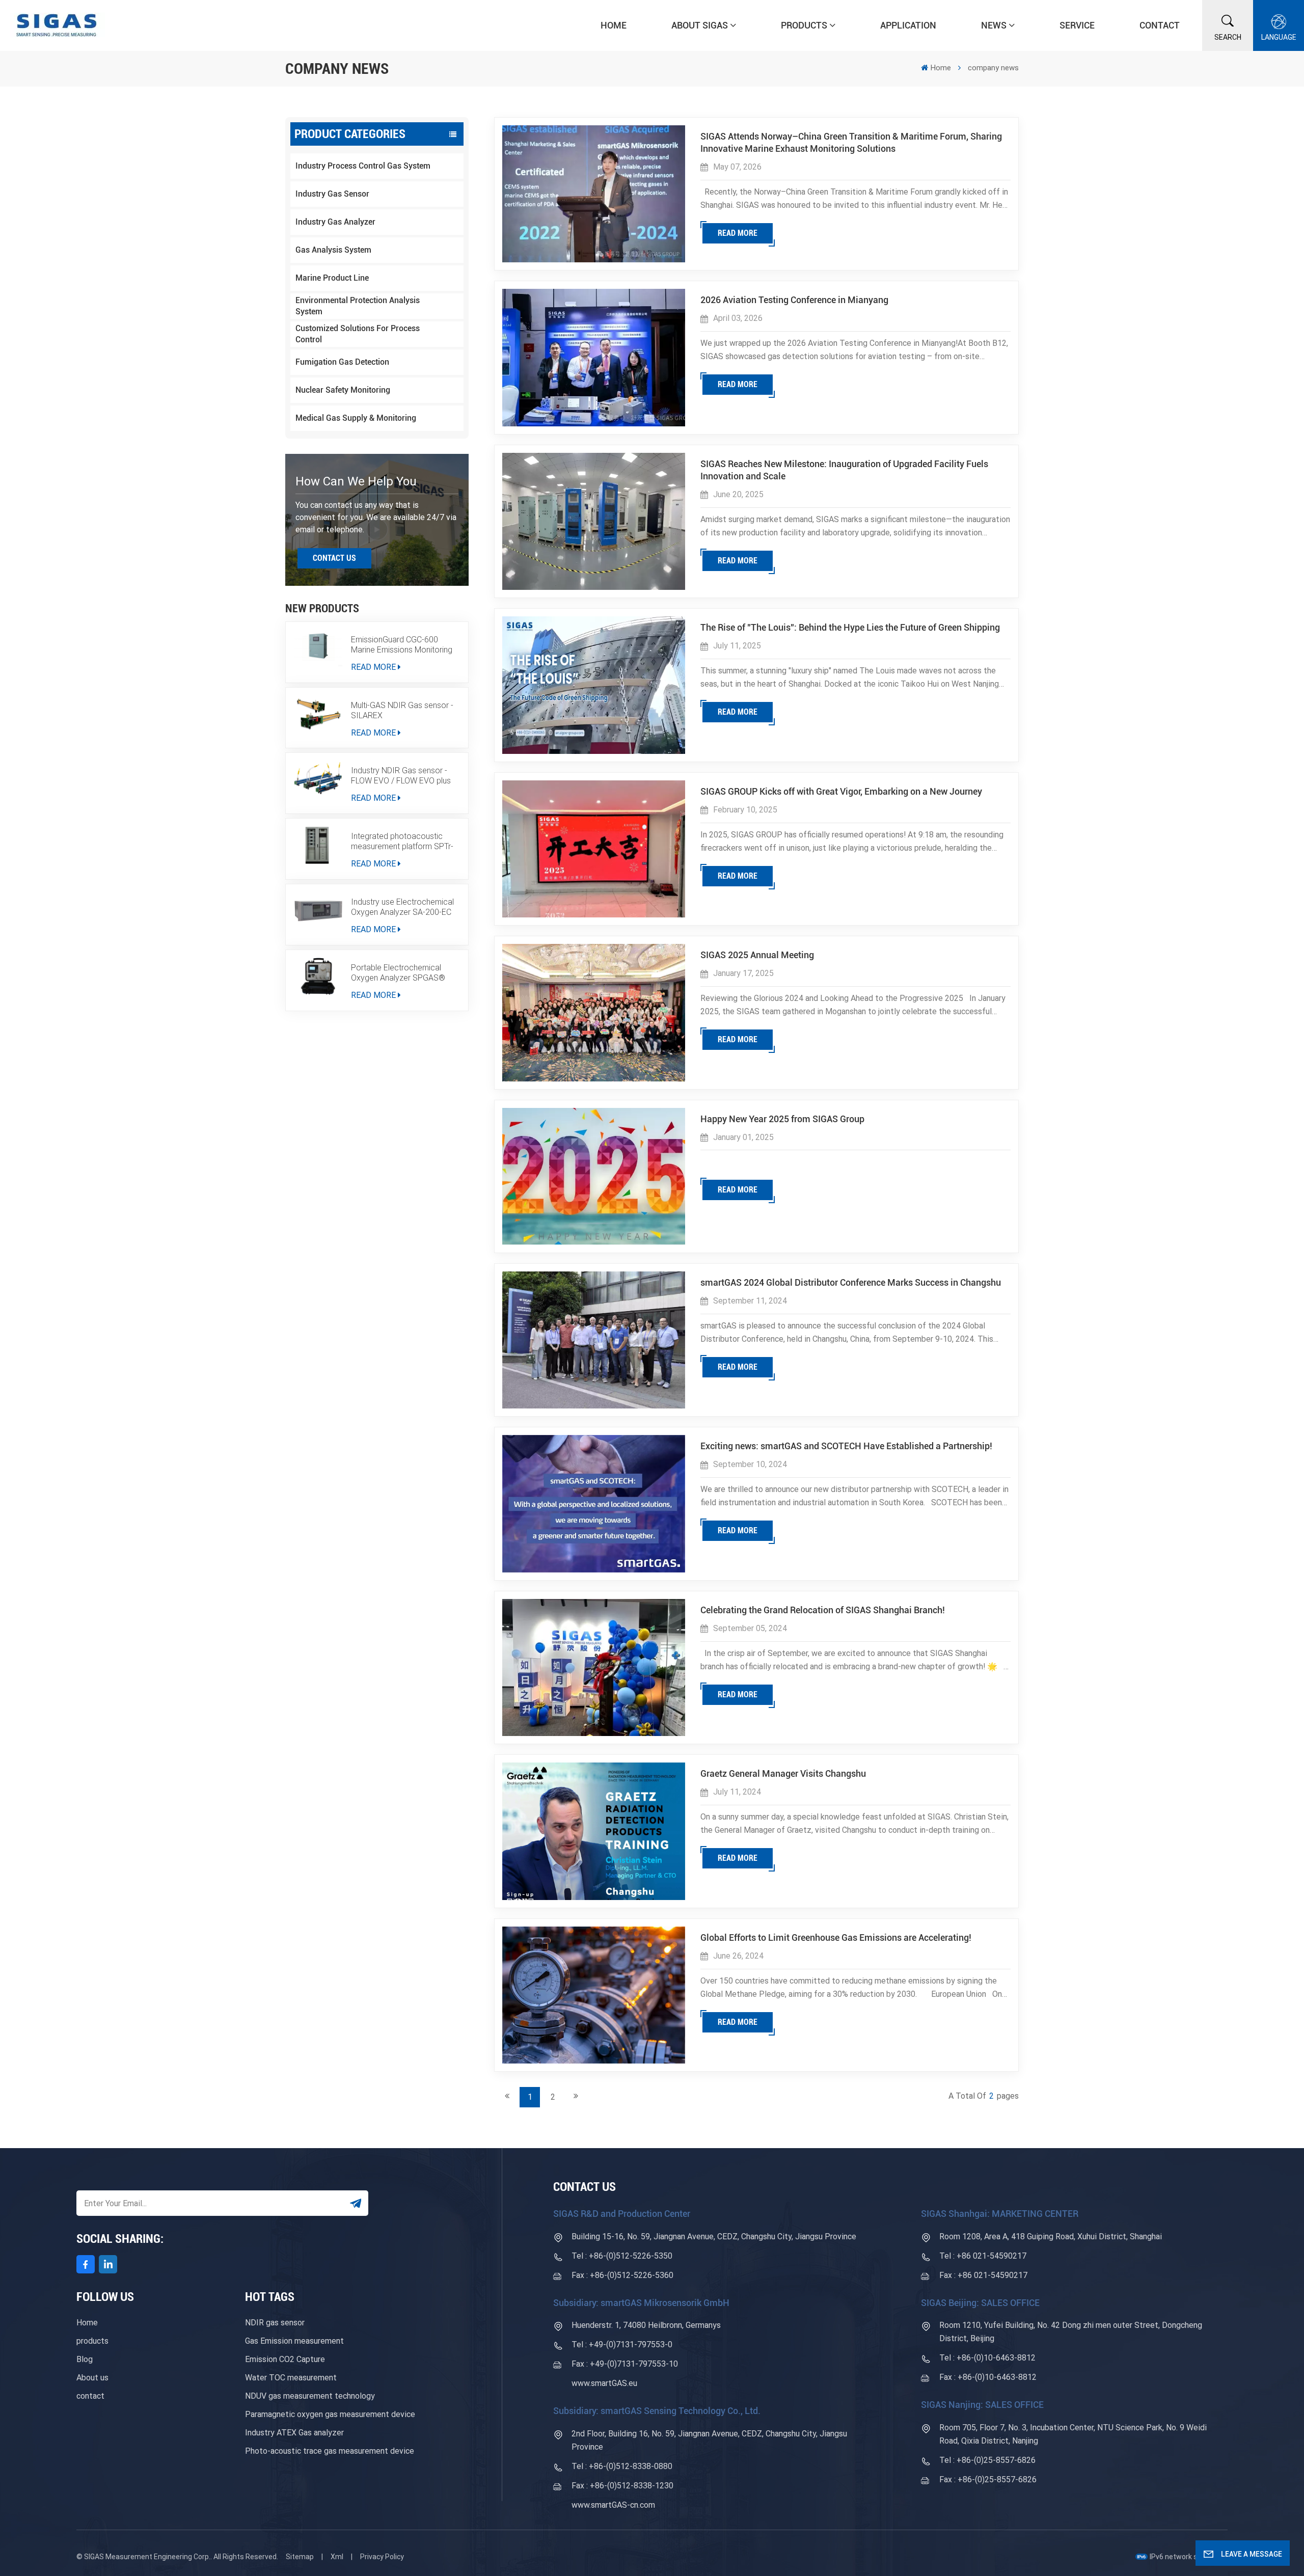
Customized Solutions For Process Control (358, 334)
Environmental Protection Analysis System (358, 306)
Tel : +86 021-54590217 (983, 2256)
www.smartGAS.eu (604, 2383)
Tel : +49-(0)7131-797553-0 (622, 2344)
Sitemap (300, 2557)
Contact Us (334, 558)
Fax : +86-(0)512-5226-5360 (622, 2275)
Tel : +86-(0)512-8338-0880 (622, 2466)
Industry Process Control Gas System (363, 166)
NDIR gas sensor (275, 2323)
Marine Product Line (332, 278)
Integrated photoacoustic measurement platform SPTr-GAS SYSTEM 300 (402, 842)
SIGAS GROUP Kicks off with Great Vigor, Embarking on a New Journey (841, 791)
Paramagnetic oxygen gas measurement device (330, 2414)
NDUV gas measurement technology (310, 2396)
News (994, 25)
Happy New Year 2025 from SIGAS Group (782, 1119)
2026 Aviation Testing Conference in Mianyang (794, 300)
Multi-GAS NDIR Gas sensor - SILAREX (402, 710)
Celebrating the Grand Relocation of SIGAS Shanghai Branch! (823, 1610)
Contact (1160, 25)
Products (804, 25)
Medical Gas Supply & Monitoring (356, 418)
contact (90, 2396)
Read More (373, 667)
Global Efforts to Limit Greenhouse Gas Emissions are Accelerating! (836, 1937)
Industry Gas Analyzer (335, 222)
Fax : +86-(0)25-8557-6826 (988, 2479)
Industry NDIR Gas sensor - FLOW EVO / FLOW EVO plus (401, 776)
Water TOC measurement (291, 2378)
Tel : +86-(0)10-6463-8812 (987, 2358)
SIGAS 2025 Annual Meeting (757, 955)
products (92, 2341)
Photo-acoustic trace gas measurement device (330, 2451)
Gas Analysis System (333, 250)
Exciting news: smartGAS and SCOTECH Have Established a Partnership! (846, 1446)
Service (1077, 25)
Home (614, 25)
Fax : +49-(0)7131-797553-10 (625, 2364)
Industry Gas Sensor (332, 194)
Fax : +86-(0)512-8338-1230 (622, 2486)
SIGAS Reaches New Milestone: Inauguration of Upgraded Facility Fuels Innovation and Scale (844, 470)
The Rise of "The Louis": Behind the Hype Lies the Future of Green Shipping (850, 627)
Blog (85, 2359)
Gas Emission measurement (294, 2341)
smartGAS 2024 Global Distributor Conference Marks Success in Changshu (851, 1282)
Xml (337, 2557)
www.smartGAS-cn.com (613, 2505)
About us (92, 2378)
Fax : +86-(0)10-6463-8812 (988, 2377)
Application (908, 25)
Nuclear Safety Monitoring (343, 390)
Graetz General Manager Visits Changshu (783, 1773)
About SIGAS (700, 25)
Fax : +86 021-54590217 (983, 2275)
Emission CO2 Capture (285, 2359)
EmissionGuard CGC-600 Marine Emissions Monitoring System (402, 645)
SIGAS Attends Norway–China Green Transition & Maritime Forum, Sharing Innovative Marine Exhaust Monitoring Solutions (851, 142)
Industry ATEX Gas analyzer (294, 2433)
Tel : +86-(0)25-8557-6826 (987, 2460)
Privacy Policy (382, 2557)
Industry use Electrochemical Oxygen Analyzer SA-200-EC (402, 907)
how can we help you (356, 481)
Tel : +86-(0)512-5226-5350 (622, 2256)
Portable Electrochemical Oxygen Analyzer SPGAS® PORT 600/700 (398, 973)
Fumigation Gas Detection (342, 362)
